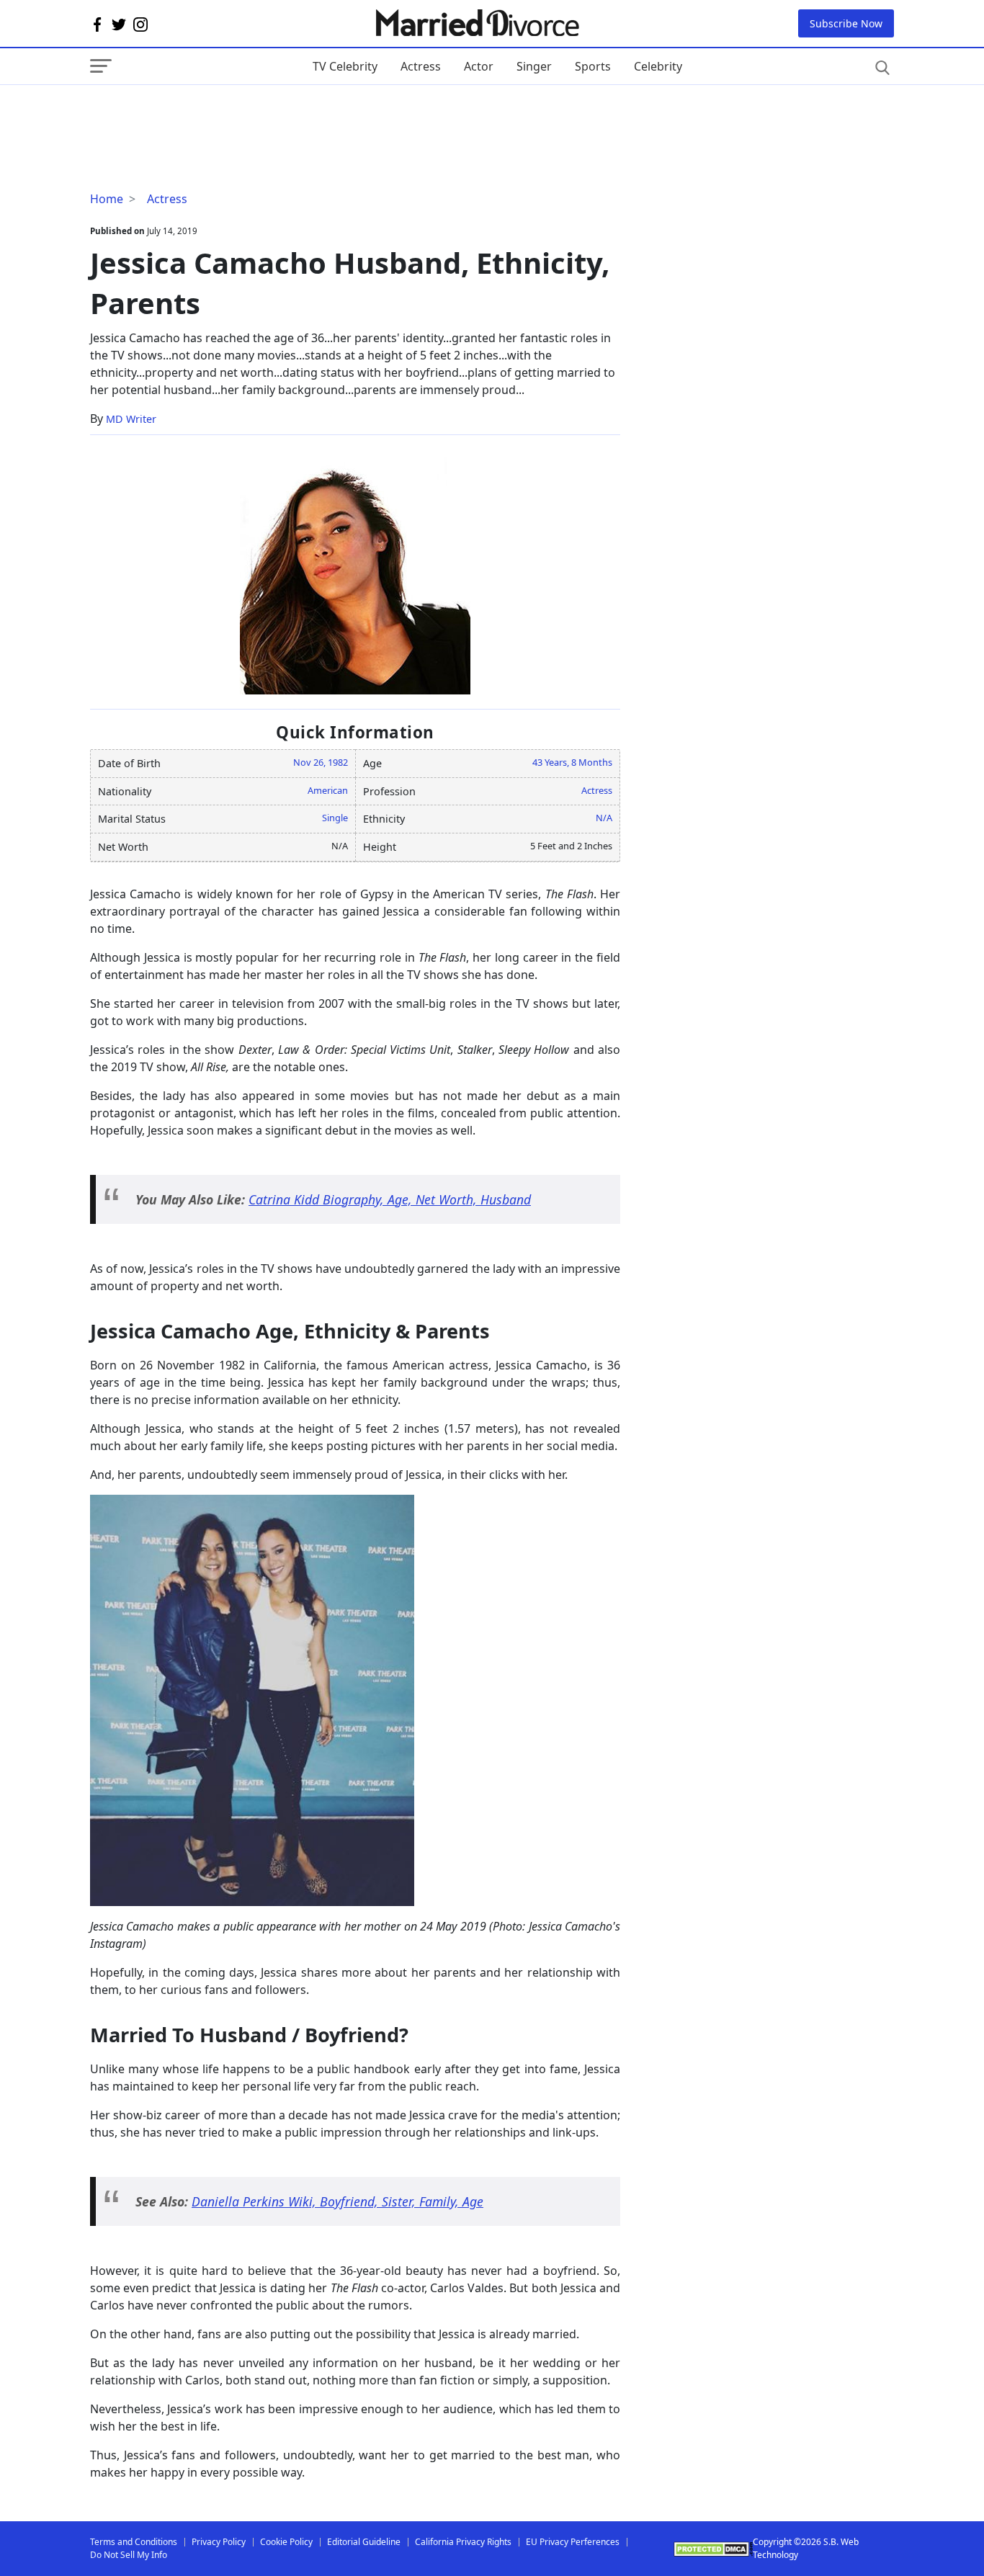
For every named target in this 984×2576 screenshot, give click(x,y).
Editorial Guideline (364, 2542)
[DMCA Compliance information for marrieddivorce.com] (713, 2549)
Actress (421, 66)
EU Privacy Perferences (573, 2542)
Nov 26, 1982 (321, 762)
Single (335, 818)
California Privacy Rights (463, 2542)
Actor (479, 66)
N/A (604, 818)
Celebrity (658, 66)
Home (107, 199)
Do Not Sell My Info (129, 2555)
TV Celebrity (345, 66)
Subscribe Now (846, 23)
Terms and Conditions (134, 2542)
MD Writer (131, 419)
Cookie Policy (286, 2542)
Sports (593, 66)
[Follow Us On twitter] (119, 24)
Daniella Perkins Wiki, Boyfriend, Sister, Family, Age (337, 2201)
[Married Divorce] (477, 23)
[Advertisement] (205, 114)
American (328, 790)
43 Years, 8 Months (572, 762)
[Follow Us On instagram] (140, 24)
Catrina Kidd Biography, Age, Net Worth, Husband (390, 1199)
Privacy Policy (219, 2542)
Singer (534, 66)
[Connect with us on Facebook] (97, 24)
